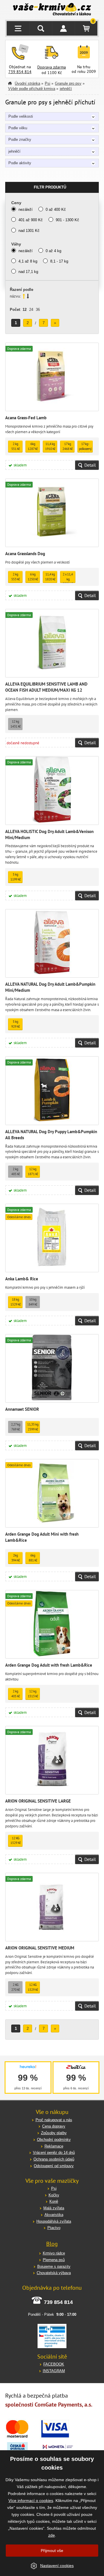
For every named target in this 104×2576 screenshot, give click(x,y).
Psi (48, 83)
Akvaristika (54, 2215)
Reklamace (54, 2146)
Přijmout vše (52, 2551)
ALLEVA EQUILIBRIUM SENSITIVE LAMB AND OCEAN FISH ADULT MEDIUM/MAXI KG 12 (46, 687)
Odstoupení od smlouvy (54, 2166)
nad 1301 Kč (29, 231)
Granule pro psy (68, 83)
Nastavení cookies (57, 2566)
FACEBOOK (54, 2364)
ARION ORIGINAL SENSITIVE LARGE (38, 1801)
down (28, 296)
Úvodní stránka (27, 83)
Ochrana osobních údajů (54, 2159)
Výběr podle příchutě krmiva (32, 89)
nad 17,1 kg (28, 272)
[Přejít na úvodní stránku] (52, 10)
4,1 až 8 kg (28, 261)
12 (25, 310)
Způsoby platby (54, 2133)
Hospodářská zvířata (54, 2221)
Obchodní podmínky (54, 2140)
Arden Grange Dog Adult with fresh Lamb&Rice (49, 1665)
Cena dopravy (54, 2126)
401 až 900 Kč (31, 220)
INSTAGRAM (54, 2371)
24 (31, 310)
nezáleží (26, 209)
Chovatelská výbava (54, 2273)
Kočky (54, 2195)
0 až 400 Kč (56, 209)
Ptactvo (54, 2228)
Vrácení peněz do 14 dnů (54, 2153)
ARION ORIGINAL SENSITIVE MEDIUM (40, 1948)
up (24, 296)
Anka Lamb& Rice (22, 1279)
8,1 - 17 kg (59, 261)
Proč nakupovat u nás (54, 2120)
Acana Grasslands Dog (25, 554)
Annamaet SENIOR (22, 1409)
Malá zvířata (54, 2208)
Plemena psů (54, 2260)
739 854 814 (20, 72)
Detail (90, 465)
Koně (54, 2201)
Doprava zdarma (52, 67)
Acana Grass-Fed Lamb (26, 418)
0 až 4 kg (53, 251)
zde (52, 2535)
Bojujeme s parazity (54, 2266)
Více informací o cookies (31, 2501)
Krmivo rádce (54, 2253)
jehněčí (66, 89)
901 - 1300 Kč (67, 220)
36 (38, 310)
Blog (52, 2244)
